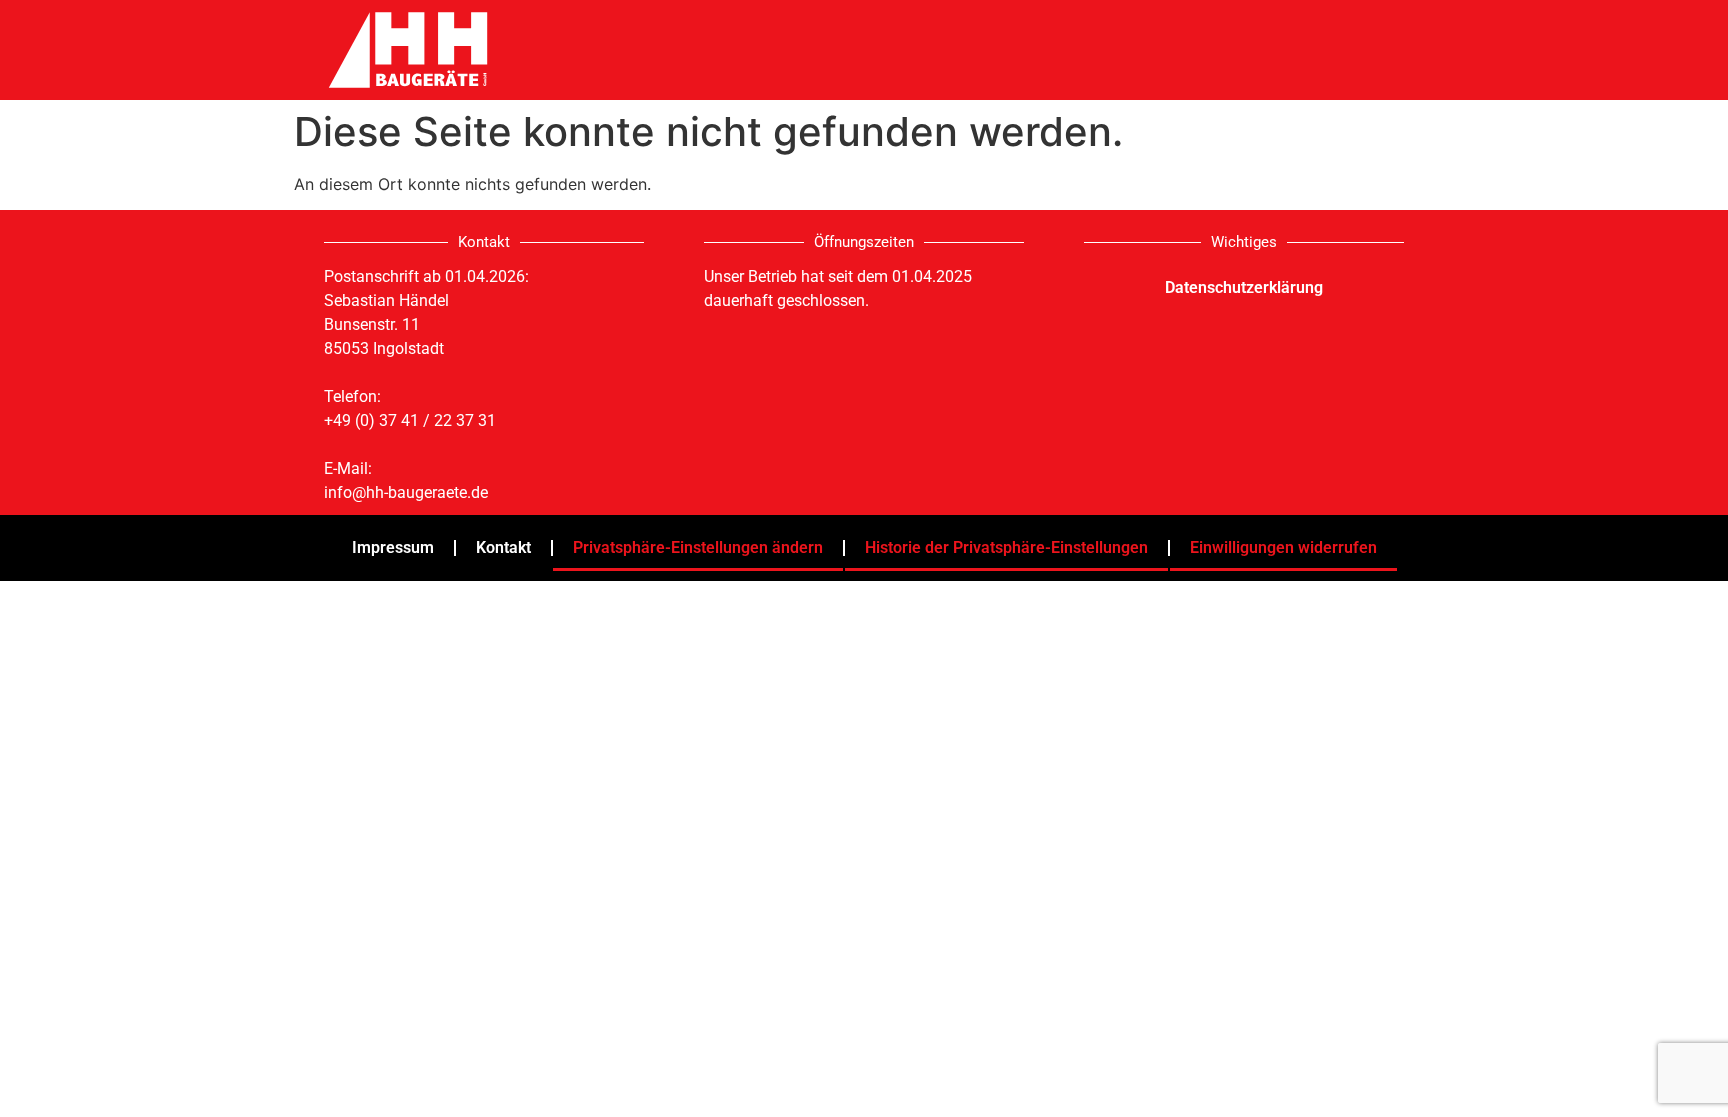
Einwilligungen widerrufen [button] (1283, 547)
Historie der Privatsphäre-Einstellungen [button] (1006, 547)
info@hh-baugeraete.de (406, 492)
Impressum (393, 547)
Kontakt (503, 547)
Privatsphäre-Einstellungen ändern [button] (698, 547)
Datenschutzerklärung (1244, 287)
